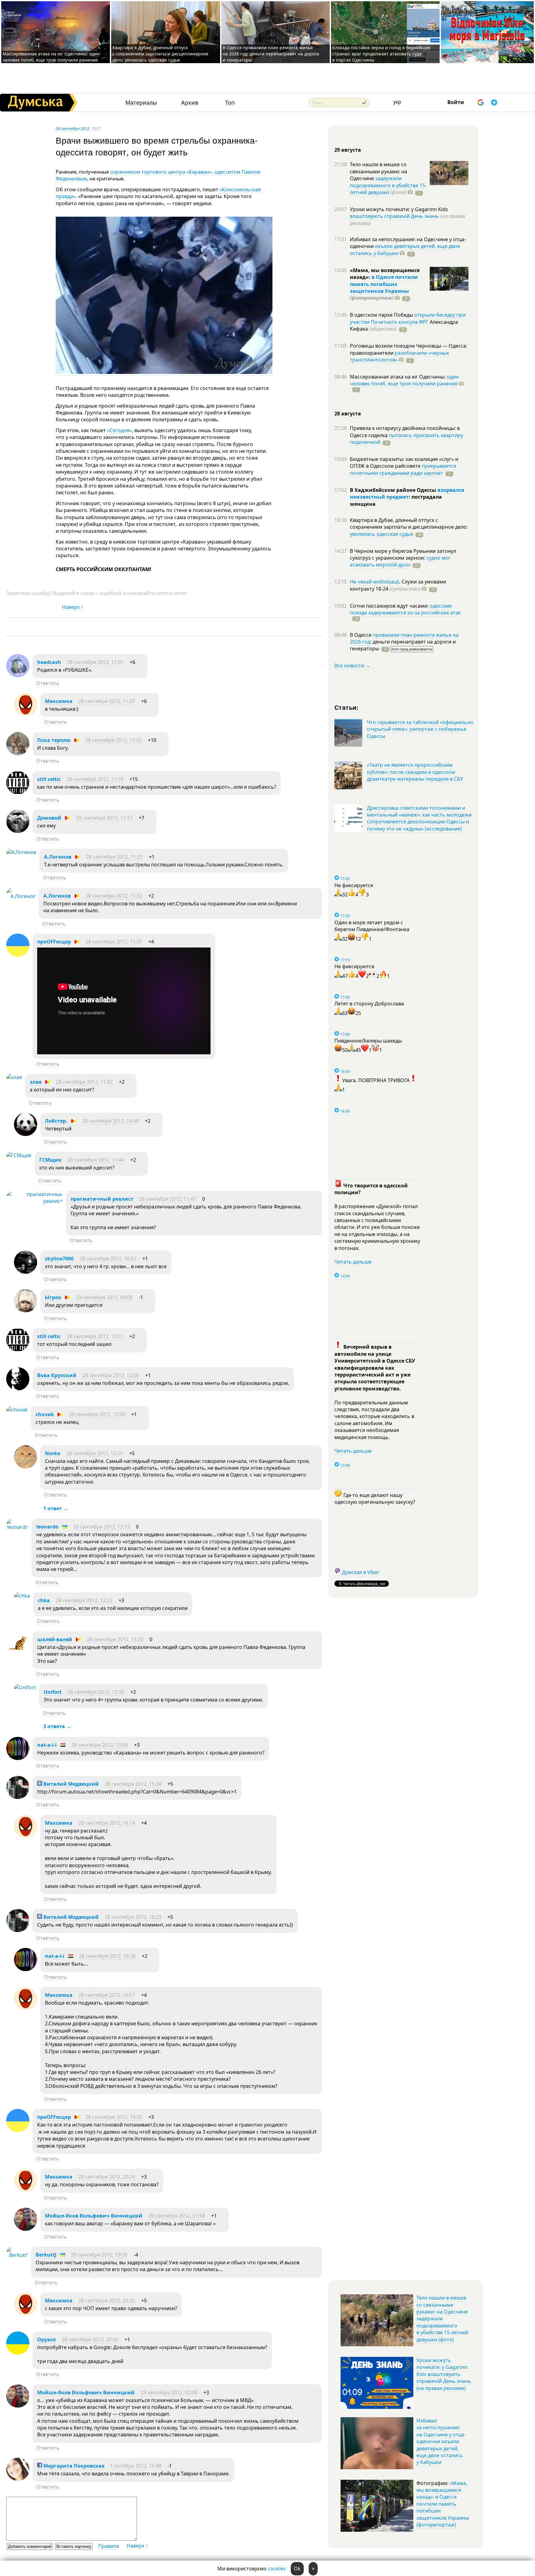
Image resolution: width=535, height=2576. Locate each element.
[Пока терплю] (18, 753)
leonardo (47, 1527)
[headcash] (18, 675)
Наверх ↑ (73, 607)
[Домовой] (18, 831)
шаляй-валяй (55, 1639)
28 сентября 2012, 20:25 (107, 2301)
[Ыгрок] (26, 1311)
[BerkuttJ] (17, 2255)
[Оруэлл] (18, 2353)
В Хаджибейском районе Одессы (394, 490)
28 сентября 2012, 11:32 (114, 896)
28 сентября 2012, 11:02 (113, 740)
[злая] (14, 1077)
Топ (230, 103)
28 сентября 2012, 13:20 (115, 1639)
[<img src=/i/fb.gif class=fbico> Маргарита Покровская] (18, 2479)
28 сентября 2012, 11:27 (107, 701)
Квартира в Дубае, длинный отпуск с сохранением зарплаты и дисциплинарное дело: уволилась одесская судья (160, 54)
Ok (297, 2569)
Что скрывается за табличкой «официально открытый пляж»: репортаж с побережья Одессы (420, 729)
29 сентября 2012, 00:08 (104, 1297)
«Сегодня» (120, 430)
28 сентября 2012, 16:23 (133, 1917)
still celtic (49, 779)
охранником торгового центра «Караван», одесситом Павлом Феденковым (158, 175)
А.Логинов (58, 857)
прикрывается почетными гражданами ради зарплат (403, 469)
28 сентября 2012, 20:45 (90, 2340)
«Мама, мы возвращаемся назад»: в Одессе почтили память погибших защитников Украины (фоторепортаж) (443, 2504)
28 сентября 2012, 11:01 (95, 662)
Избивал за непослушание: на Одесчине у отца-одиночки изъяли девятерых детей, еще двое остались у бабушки (441, 2441)
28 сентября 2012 (72, 128)
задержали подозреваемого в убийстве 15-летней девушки (388, 185)
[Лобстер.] (26, 1134)
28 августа (348, 414)
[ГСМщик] (19, 1155)
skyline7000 (59, 1259)
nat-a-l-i (47, 1745)
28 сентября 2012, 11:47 (168, 1199)
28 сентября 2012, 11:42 (84, 1082)
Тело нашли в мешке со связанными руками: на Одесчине (378, 171)
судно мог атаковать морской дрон (400, 561)
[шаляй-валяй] (18, 1653)
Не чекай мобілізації (374, 582)
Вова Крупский (57, 1375)
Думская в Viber (361, 1572)
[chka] (22, 1596)
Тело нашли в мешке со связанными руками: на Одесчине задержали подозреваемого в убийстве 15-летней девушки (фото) (442, 2318)
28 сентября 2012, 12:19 (101, 1527)
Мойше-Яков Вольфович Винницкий (94, 2216)
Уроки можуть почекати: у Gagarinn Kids (399, 209)
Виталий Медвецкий (70, 1784)
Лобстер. (56, 1121)
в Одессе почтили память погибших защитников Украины (384, 284)
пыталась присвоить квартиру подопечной (407, 439)
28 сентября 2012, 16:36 (107, 1956)
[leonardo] (17, 1527)
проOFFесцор (54, 942)
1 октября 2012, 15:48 (136, 2466)
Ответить (48, 683)
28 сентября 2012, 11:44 (96, 1160)
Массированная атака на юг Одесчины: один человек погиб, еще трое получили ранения (51, 57)
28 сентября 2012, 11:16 (95, 779)
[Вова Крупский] (18, 1389)
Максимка (59, 701)
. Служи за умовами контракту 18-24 (398, 585)
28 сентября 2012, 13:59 (100, 1745)
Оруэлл (46, 2340)
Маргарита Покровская (73, 2466)
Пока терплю (54, 740)
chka (44, 1600)
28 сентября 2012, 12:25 (95, 1453)
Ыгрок (53, 1297)
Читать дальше (353, 1262)
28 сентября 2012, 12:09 (97, 1414)
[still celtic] (18, 792)
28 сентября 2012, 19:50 (114, 2117)
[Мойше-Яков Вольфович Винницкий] (26, 2229)
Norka (53, 1453)
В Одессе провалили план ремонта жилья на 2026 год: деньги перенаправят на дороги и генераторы (271, 54)
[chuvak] (17, 1410)
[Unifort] (25, 1687)
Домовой (49, 818)
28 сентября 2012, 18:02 (108, 1259)
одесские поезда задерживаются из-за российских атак (405, 609)
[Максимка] (26, 714)
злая (36, 1082)
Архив (190, 103)
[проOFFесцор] (18, 955)
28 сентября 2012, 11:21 (114, 857)
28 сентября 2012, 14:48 (110, 1121)
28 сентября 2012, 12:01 (95, 1336)
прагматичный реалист (102, 1199)
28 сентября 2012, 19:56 (99, 2255)
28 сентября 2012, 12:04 (111, 1375)
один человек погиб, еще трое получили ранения (404, 380)
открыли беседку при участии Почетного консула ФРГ (408, 318)
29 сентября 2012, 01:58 (177, 2216)
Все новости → (352, 666)
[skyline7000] (26, 1272)
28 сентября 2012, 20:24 (107, 2177)
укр (397, 102)
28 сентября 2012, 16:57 (107, 1995)
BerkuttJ (46, 2255)
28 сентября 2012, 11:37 (114, 942)
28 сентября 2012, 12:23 (84, 1600)
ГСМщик (50, 1160)
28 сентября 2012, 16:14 (107, 1823)
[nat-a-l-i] (18, 1758)
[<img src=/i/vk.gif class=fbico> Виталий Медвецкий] (18, 1797)
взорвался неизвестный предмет (407, 493)
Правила (109, 2546)
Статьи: (347, 707)
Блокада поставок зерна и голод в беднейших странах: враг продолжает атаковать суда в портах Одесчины (381, 54)
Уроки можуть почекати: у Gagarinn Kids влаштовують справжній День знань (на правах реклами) (444, 2374)
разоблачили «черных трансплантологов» (399, 356)
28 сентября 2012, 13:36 (96, 1692)
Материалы (141, 103)
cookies (277, 2569)
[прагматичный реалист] (35, 1201)
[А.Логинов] (21, 852)
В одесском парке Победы (382, 315)
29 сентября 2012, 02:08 (169, 2392)
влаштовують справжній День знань (394, 216)
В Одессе (361, 635)
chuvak (45, 1414)
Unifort (53, 1692)
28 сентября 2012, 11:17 (104, 818)
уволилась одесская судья (381, 534)
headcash (49, 662)
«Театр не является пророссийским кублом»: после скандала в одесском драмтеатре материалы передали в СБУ (415, 772)
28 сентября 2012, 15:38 (133, 1784)
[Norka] (26, 1467)
